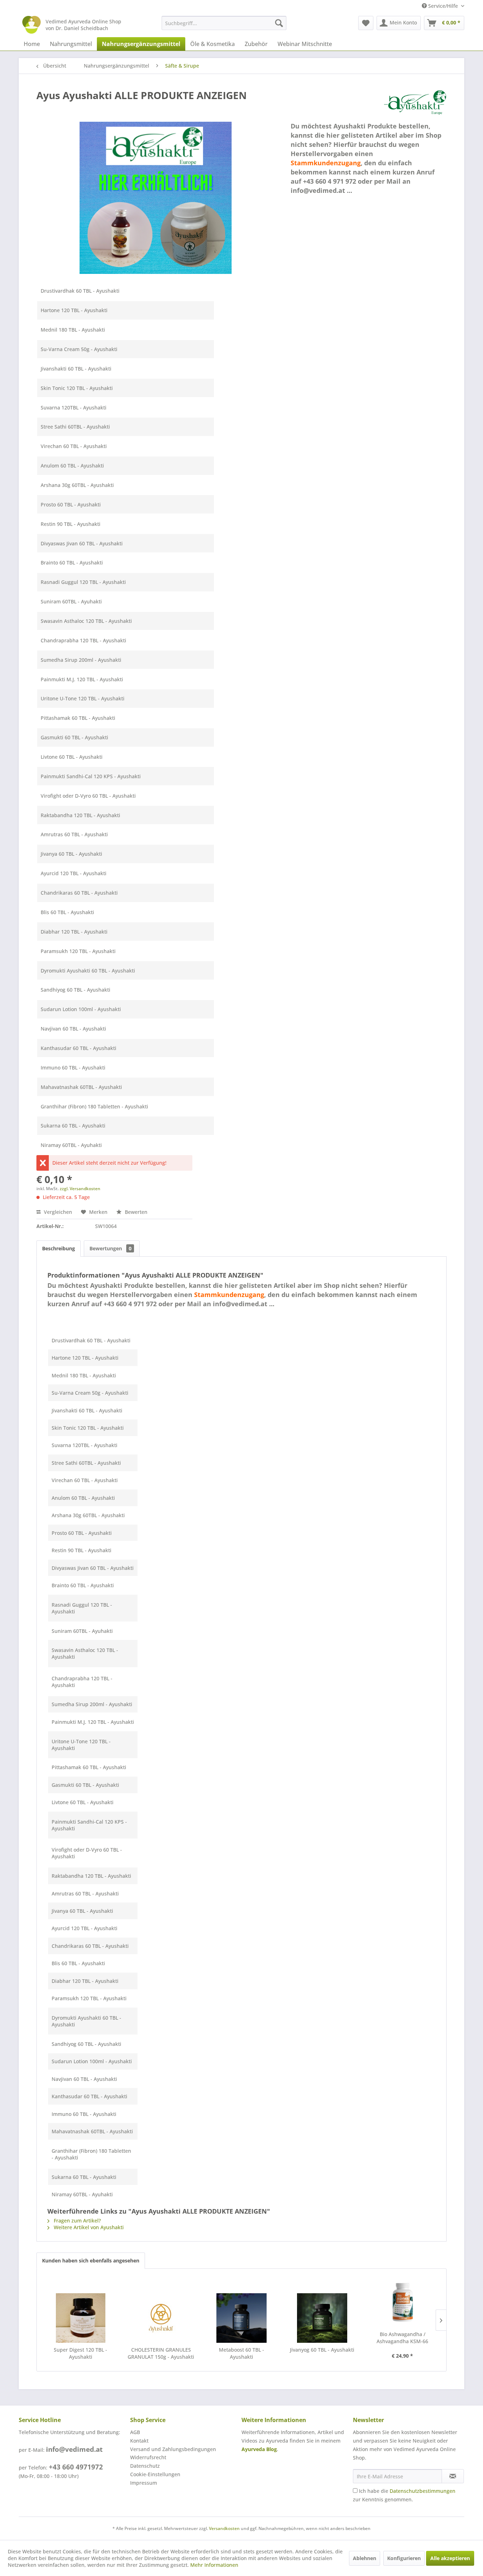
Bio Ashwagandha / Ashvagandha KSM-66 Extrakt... (402, 2338)
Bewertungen (110, 1248)
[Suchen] (279, 23)
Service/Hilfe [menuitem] (443, 6)
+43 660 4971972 (76, 2467)
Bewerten (135, 1212)
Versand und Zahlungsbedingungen (173, 2449)
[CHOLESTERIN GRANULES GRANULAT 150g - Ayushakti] (161, 2318)
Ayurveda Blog (259, 2449)
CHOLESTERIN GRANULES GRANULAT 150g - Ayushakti (161, 2353)
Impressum (144, 2483)
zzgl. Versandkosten (80, 1189)
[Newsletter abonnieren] (453, 2476)
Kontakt (139, 2441)
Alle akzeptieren (450, 2558)
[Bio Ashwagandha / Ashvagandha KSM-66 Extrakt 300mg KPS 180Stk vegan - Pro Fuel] (402, 2302)
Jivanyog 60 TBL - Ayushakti (322, 2350)
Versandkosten (224, 2528)
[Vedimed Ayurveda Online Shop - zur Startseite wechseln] (31, 25)
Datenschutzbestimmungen (423, 2491)
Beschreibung (59, 1248)
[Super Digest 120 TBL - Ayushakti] (81, 2318)
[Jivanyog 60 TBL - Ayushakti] (322, 2318)
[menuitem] (224, 23)
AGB (135, 2432)
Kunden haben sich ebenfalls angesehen (91, 2261)
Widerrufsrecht (148, 2457)
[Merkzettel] (366, 23)
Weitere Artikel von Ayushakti (88, 2227)
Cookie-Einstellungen (155, 2474)
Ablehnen (365, 2558)
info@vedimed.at (74, 2449)
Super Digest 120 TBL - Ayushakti (80, 2353)
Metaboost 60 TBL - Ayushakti (241, 2353)
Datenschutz (145, 2466)
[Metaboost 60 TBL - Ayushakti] (241, 2318)
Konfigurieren (404, 2558)
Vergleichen (57, 1212)
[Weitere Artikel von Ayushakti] (415, 102)
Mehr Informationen (214, 2565)
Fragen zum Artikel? (77, 2221)
